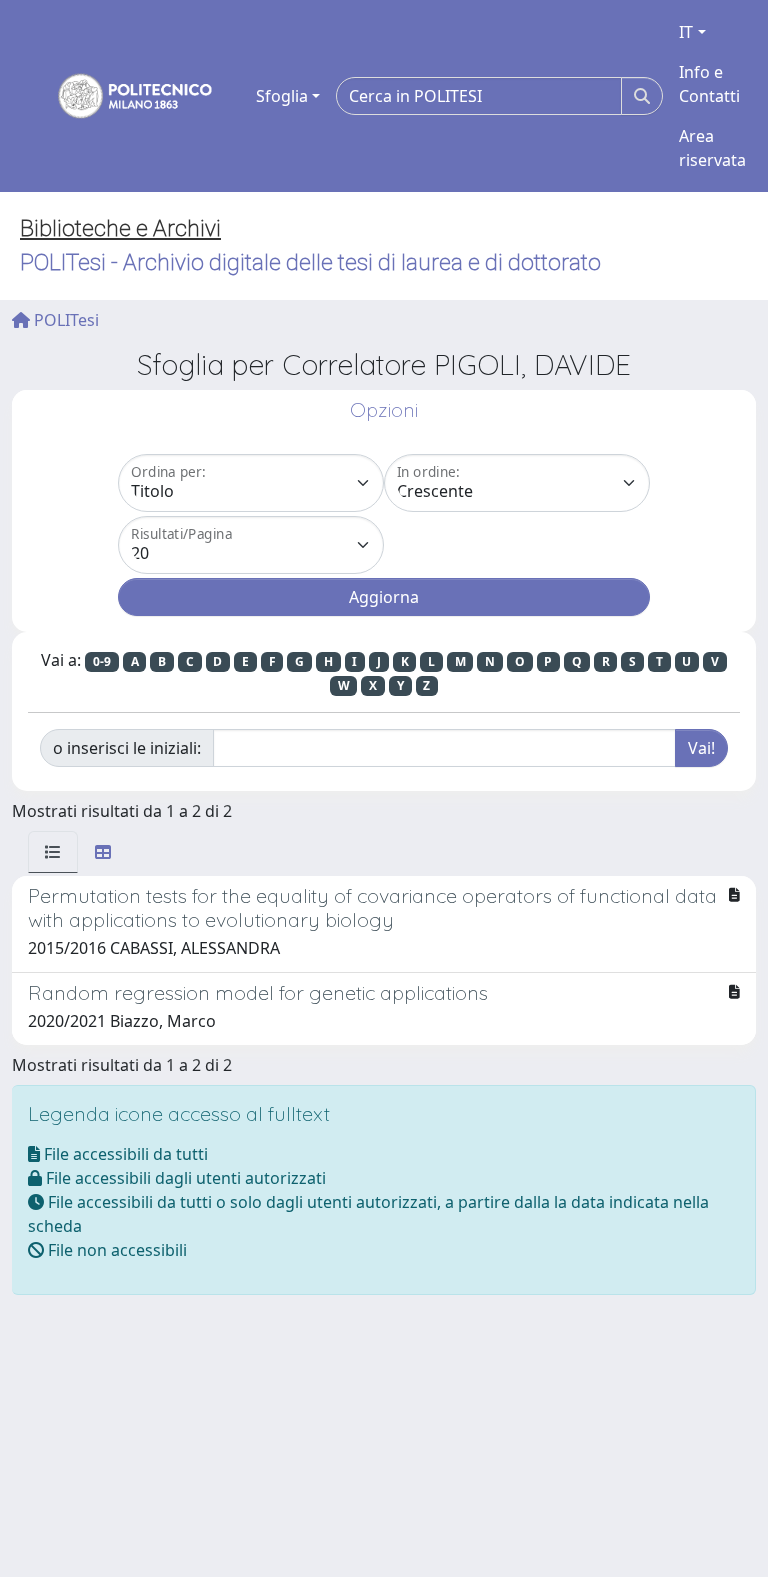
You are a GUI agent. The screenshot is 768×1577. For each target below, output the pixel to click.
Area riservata (712, 148)
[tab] (53, 852)
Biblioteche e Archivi (120, 228)
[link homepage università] (122, 96)
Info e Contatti (709, 84)
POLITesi (64, 320)
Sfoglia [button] (282, 96)
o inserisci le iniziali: (127, 748)
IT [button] (686, 32)
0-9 (102, 661)
